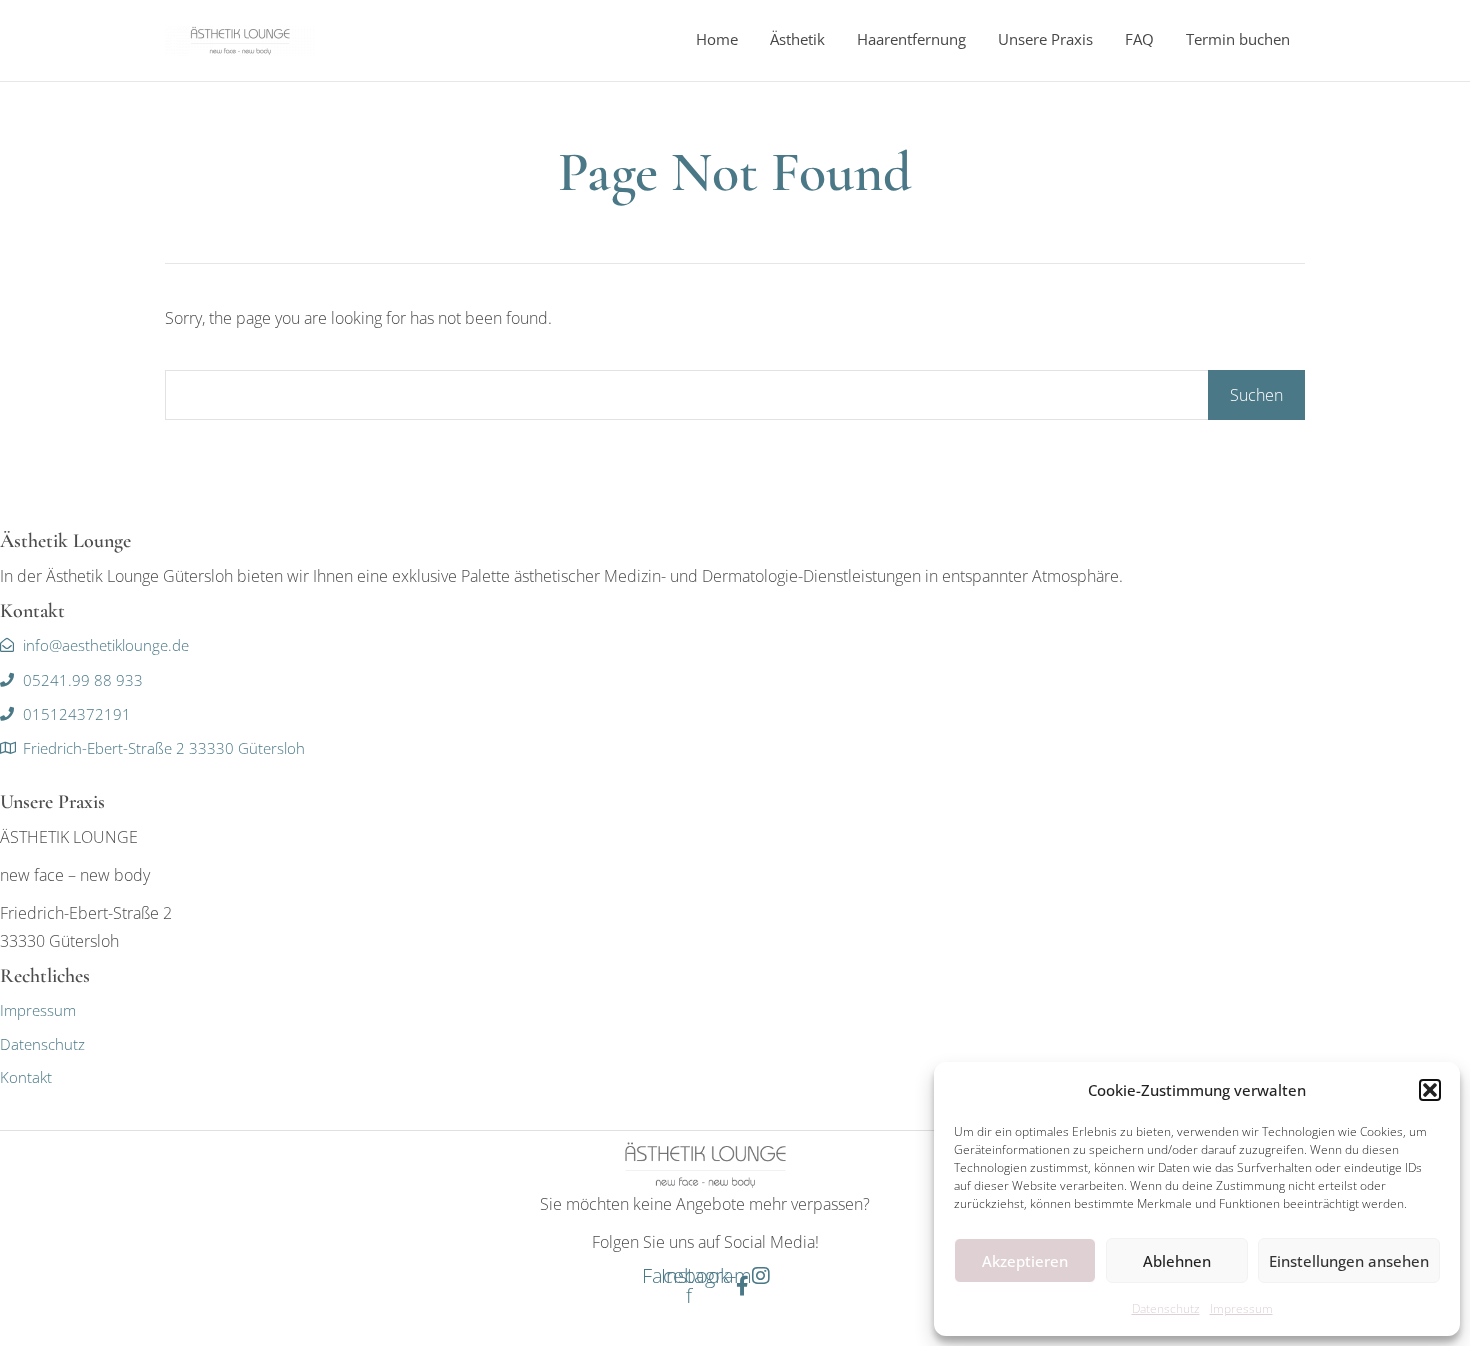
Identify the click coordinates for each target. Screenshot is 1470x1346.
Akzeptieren (1025, 1261)
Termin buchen (1238, 39)
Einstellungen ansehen (1349, 1261)
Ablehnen (1177, 1261)
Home (717, 39)
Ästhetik (797, 39)
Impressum (1241, 1308)
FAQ (1139, 39)
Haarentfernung (911, 39)
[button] (1430, 1090)
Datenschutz (1166, 1308)
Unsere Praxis (1045, 39)
